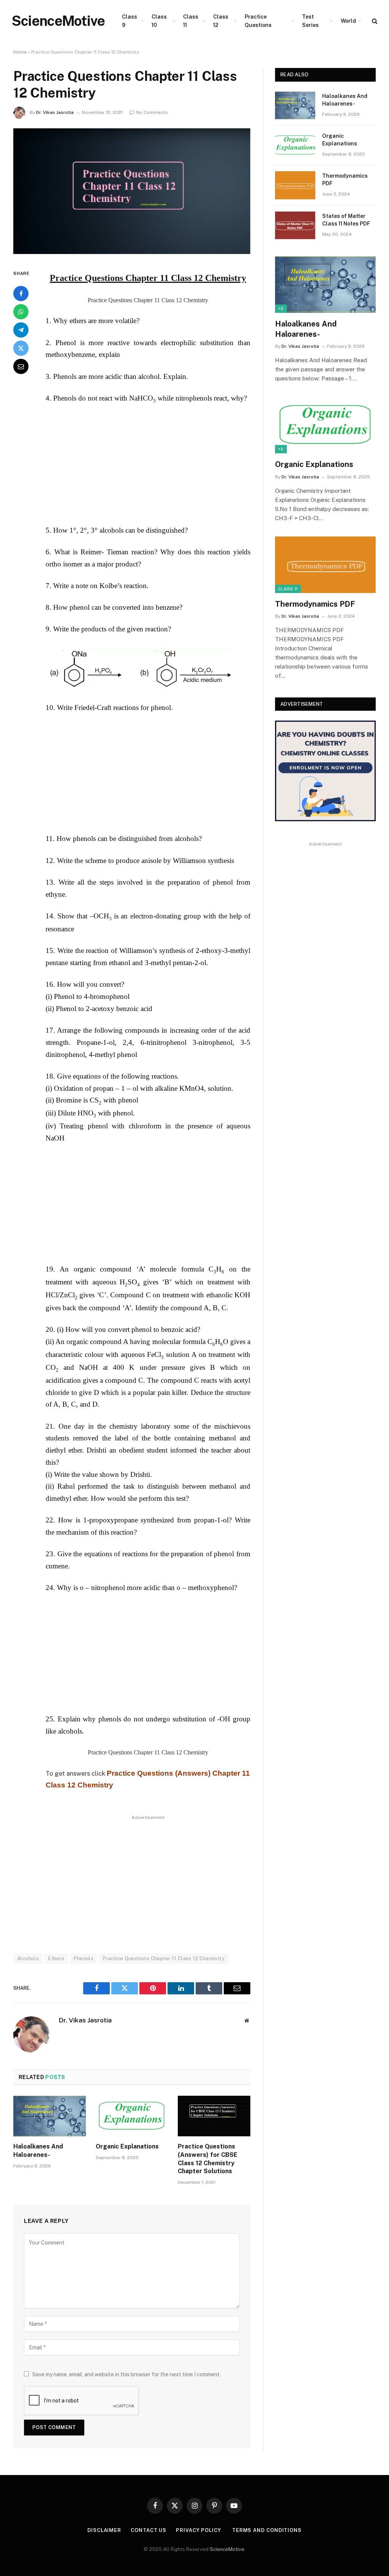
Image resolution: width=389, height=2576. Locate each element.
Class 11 (191, 21)
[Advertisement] (164, 468)
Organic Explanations (127, 2146)
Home (20, 52)
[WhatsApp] (21, 312)
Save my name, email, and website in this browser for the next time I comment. (127, 2374)
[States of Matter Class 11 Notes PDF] (295, 225)
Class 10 (159, 21)
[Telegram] (21, 330)
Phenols (84, 1958)
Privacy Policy (199, 2530)
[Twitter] (21, 348)
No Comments (152, 112)
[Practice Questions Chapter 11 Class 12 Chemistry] (132, 252)
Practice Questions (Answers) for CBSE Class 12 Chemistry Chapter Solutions (208, 2159)
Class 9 (130, 21)
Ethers (56, 1958)
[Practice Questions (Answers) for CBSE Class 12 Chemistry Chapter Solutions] (214, 2116)
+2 (281, 309)
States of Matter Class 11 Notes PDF (346, 220)
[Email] (21, 366)
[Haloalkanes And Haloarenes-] (50, 2116)
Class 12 (221, 21)
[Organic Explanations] (132, 2116)
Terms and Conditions (267, 2530)
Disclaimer (104, 2530)
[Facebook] (21, 293)
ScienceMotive (227, 2549)
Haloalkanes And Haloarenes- (38, 2151)
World (348, 21)
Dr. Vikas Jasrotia (55, 112)
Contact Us (149, 2530)
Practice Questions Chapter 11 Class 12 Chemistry (164, 1958)
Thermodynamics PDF (345, 180)
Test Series (310, 21)
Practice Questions (258, 21)
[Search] (374, 21)
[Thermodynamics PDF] (295, 185)
